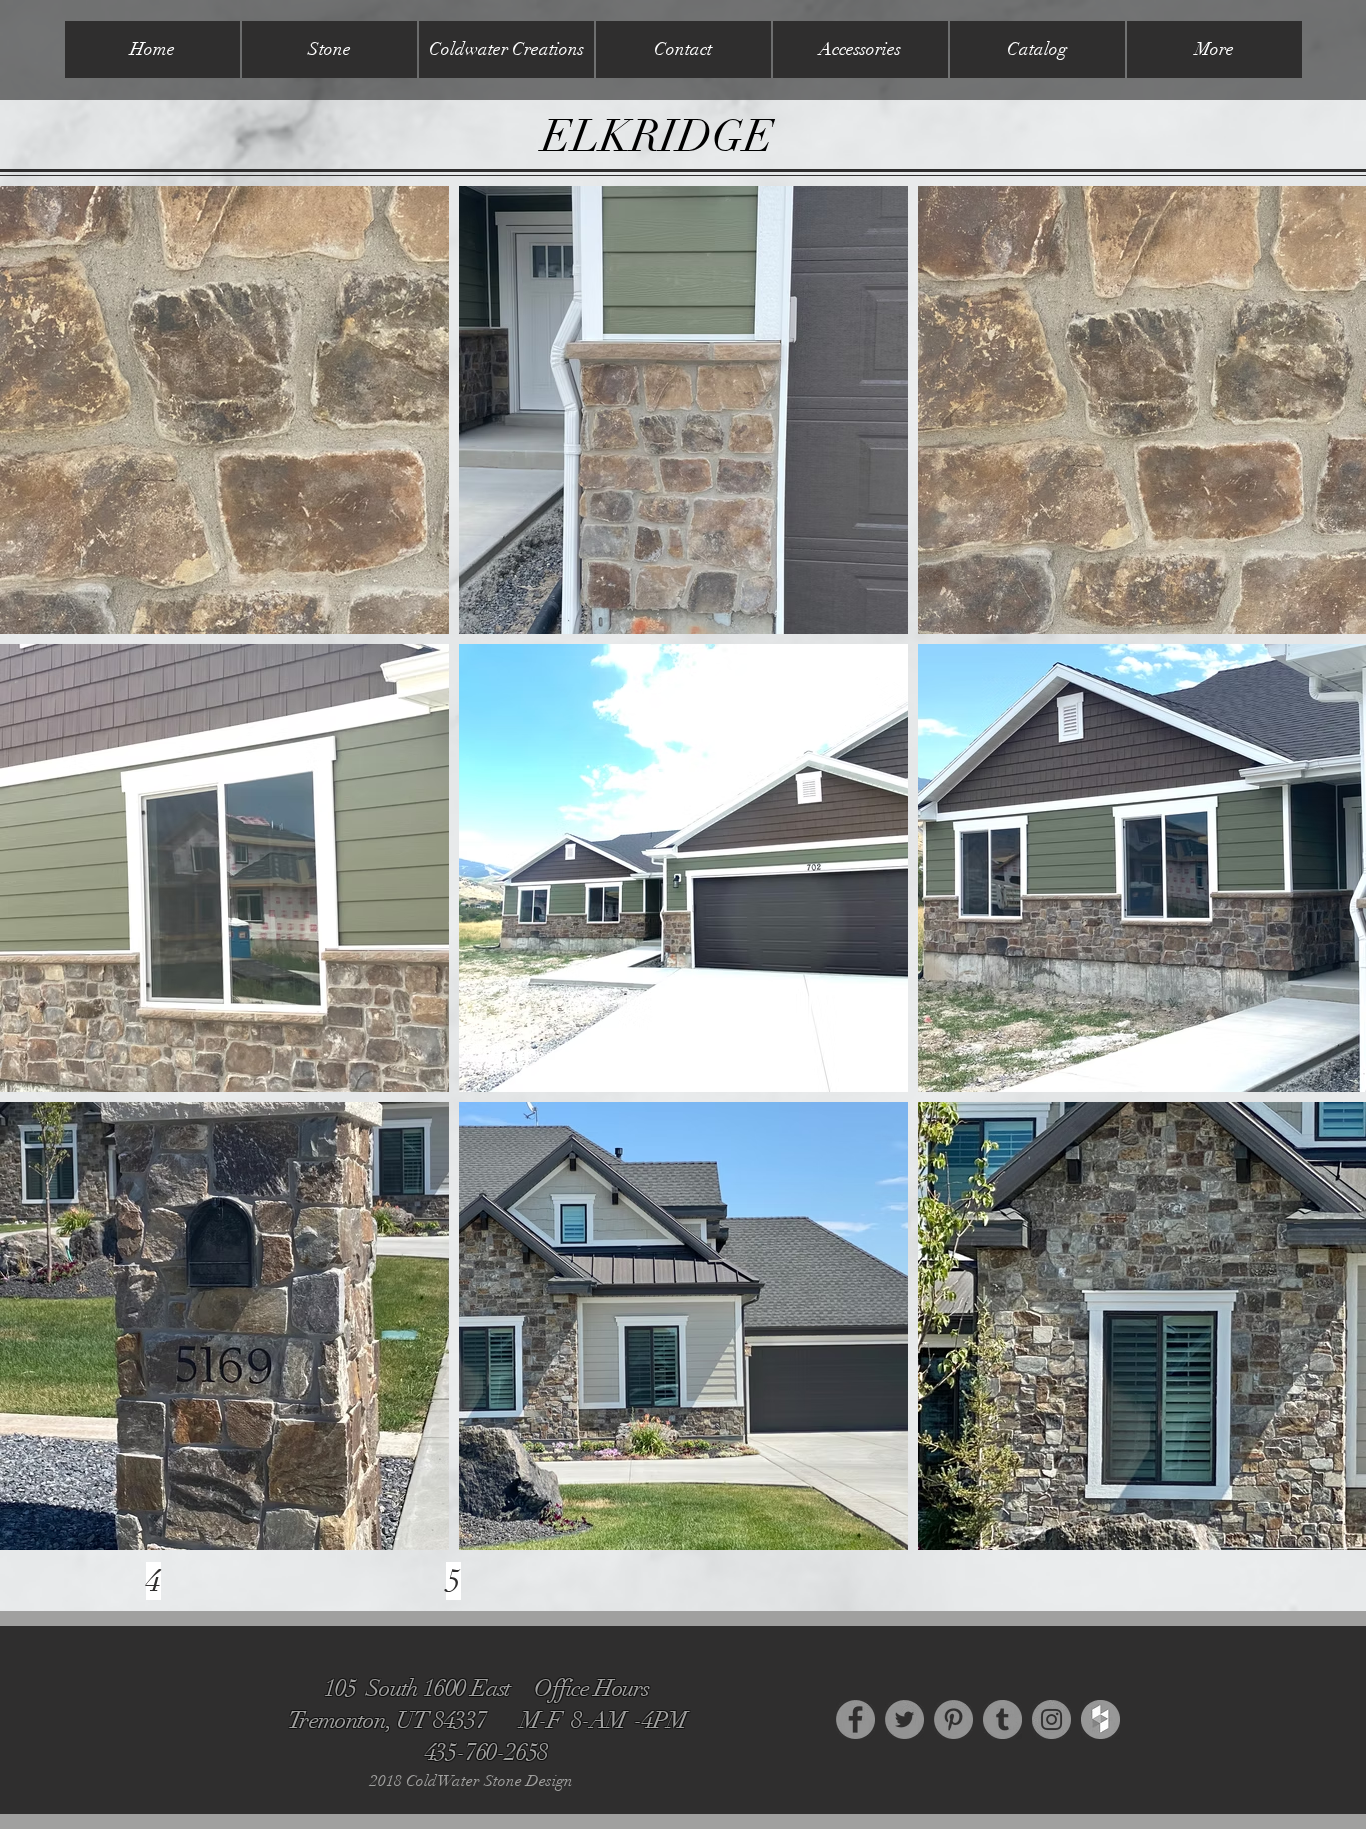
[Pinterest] (953, 1719)
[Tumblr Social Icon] (1002, 1719)
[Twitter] (904, 1719)
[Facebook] (855, 1719)
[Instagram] (1051, 1719)
